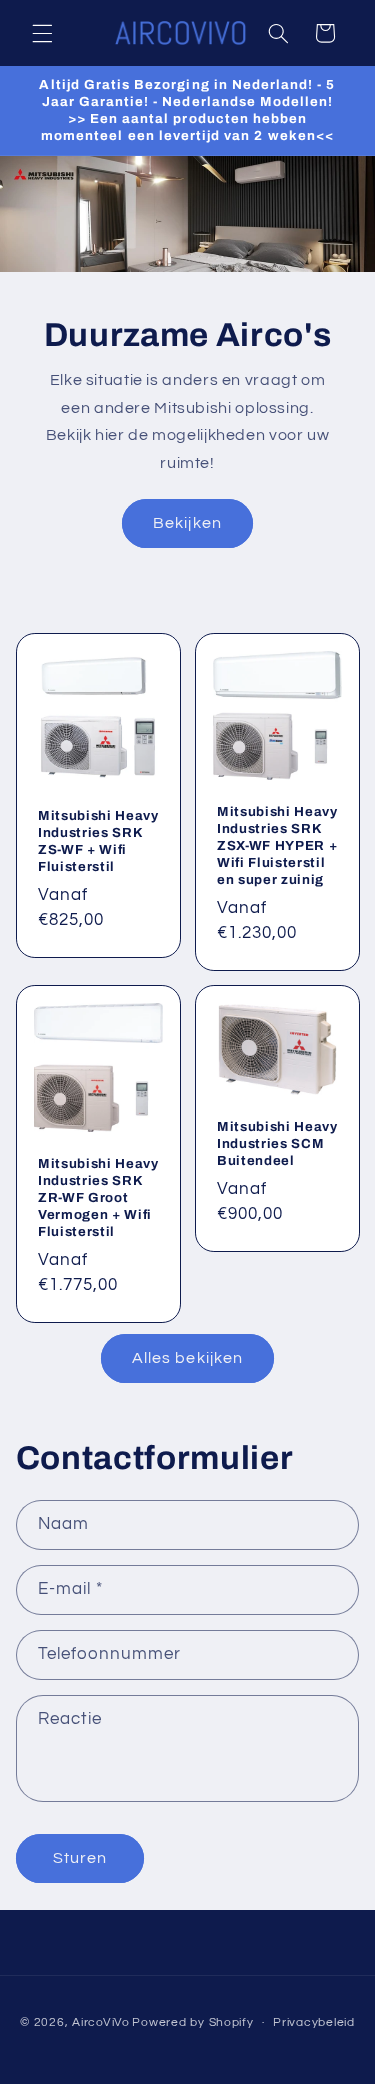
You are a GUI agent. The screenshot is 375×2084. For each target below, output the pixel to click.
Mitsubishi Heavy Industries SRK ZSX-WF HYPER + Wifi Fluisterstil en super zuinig (277, 845)
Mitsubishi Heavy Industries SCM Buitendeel (277, 1143)
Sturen (80, 1858)
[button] (42, 33)
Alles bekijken (187, 1358)
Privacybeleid (314, 2022)
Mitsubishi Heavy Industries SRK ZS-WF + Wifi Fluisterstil (98, 841)
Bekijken (187, 523)
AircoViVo (101, 2022)
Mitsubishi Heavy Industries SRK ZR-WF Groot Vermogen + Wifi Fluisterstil (98, 1197)
